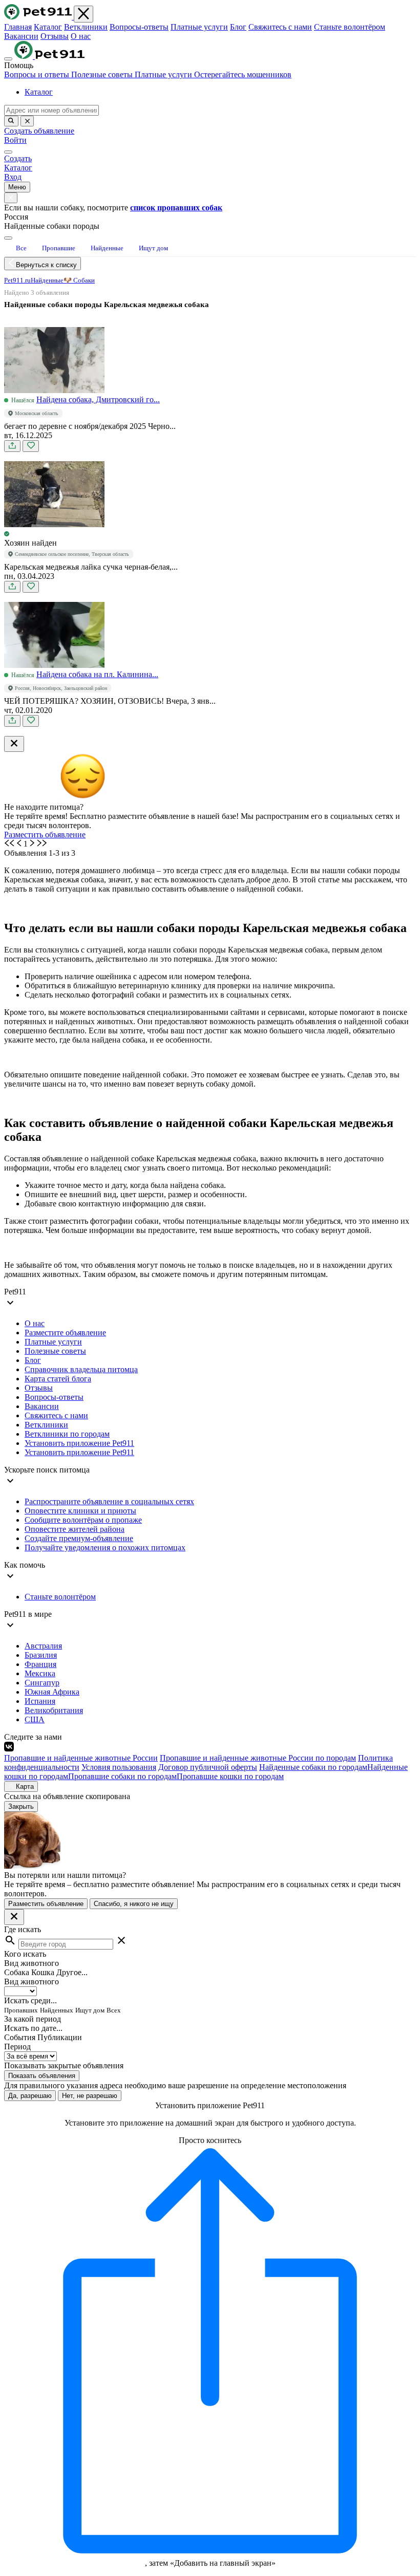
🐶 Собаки (79, 280)
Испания (40, 1701)
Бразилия (41, 1655)
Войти (15, 140)
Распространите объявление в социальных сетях (109, 1501)
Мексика (40, 1673)
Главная (18, 27)
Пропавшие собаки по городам (122, 1776)
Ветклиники (86, 27)
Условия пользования (119, 1767)
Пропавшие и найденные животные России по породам (258, 1758)
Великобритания (54, 1710)
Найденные (47, 280)
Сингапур (42, 1683)
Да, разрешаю (30, 2096)
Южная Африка (52, 1692)
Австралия (43, 1646)
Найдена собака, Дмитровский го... (98, 399)
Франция (40, 1664)
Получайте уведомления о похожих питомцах (105, 1547)
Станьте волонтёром (350, 27)
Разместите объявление (65, 1333)
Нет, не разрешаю (90, 2096)
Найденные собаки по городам (313, 1767)
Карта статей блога (58, 1379)
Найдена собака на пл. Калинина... (97, 674)
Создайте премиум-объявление (79, 1538)
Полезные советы (103, 74)
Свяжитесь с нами (280, 27)
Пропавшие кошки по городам (230, 1776)
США (35, 1719)
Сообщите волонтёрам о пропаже (83, 1520)
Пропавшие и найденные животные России (81, 1758)
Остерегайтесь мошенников (243, 74)
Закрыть (21, 1806)
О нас (81, 36)
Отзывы (55, 36)
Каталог (48, 27)
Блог (238, 27)
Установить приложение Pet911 (79, 1443)
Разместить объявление (45, 835)
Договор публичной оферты (208, 1767)
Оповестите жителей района (75, 1529)
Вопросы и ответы (38, 74)
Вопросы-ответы (139, 27)
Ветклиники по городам (67, 1434)
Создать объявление (39, 131)
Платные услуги (199, 27)
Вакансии (21, 36)
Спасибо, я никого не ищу (134, 1904)
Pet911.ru (17, 280)
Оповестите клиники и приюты (80, 1511)
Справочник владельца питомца (81, 1369)
